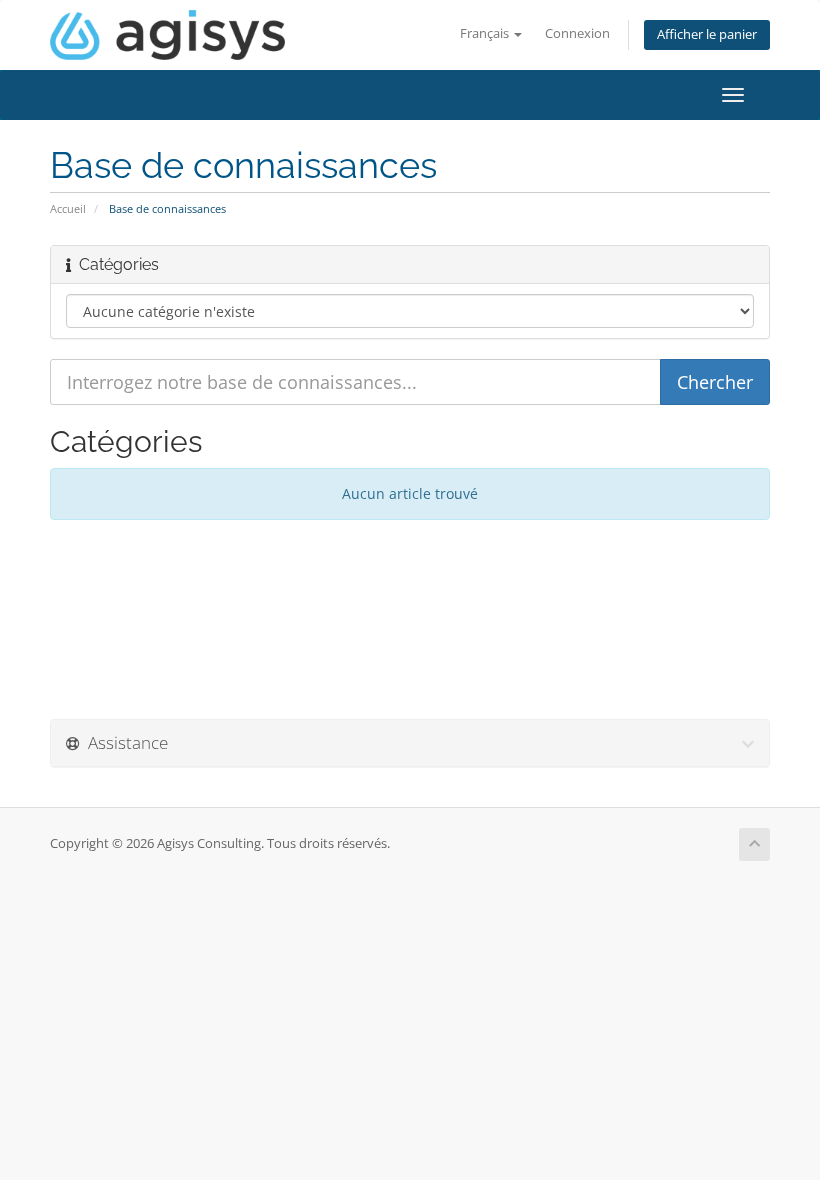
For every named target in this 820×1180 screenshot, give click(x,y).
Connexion (577, 33)
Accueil (68, 208)
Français (486, 33)
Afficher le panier (707, 34)
